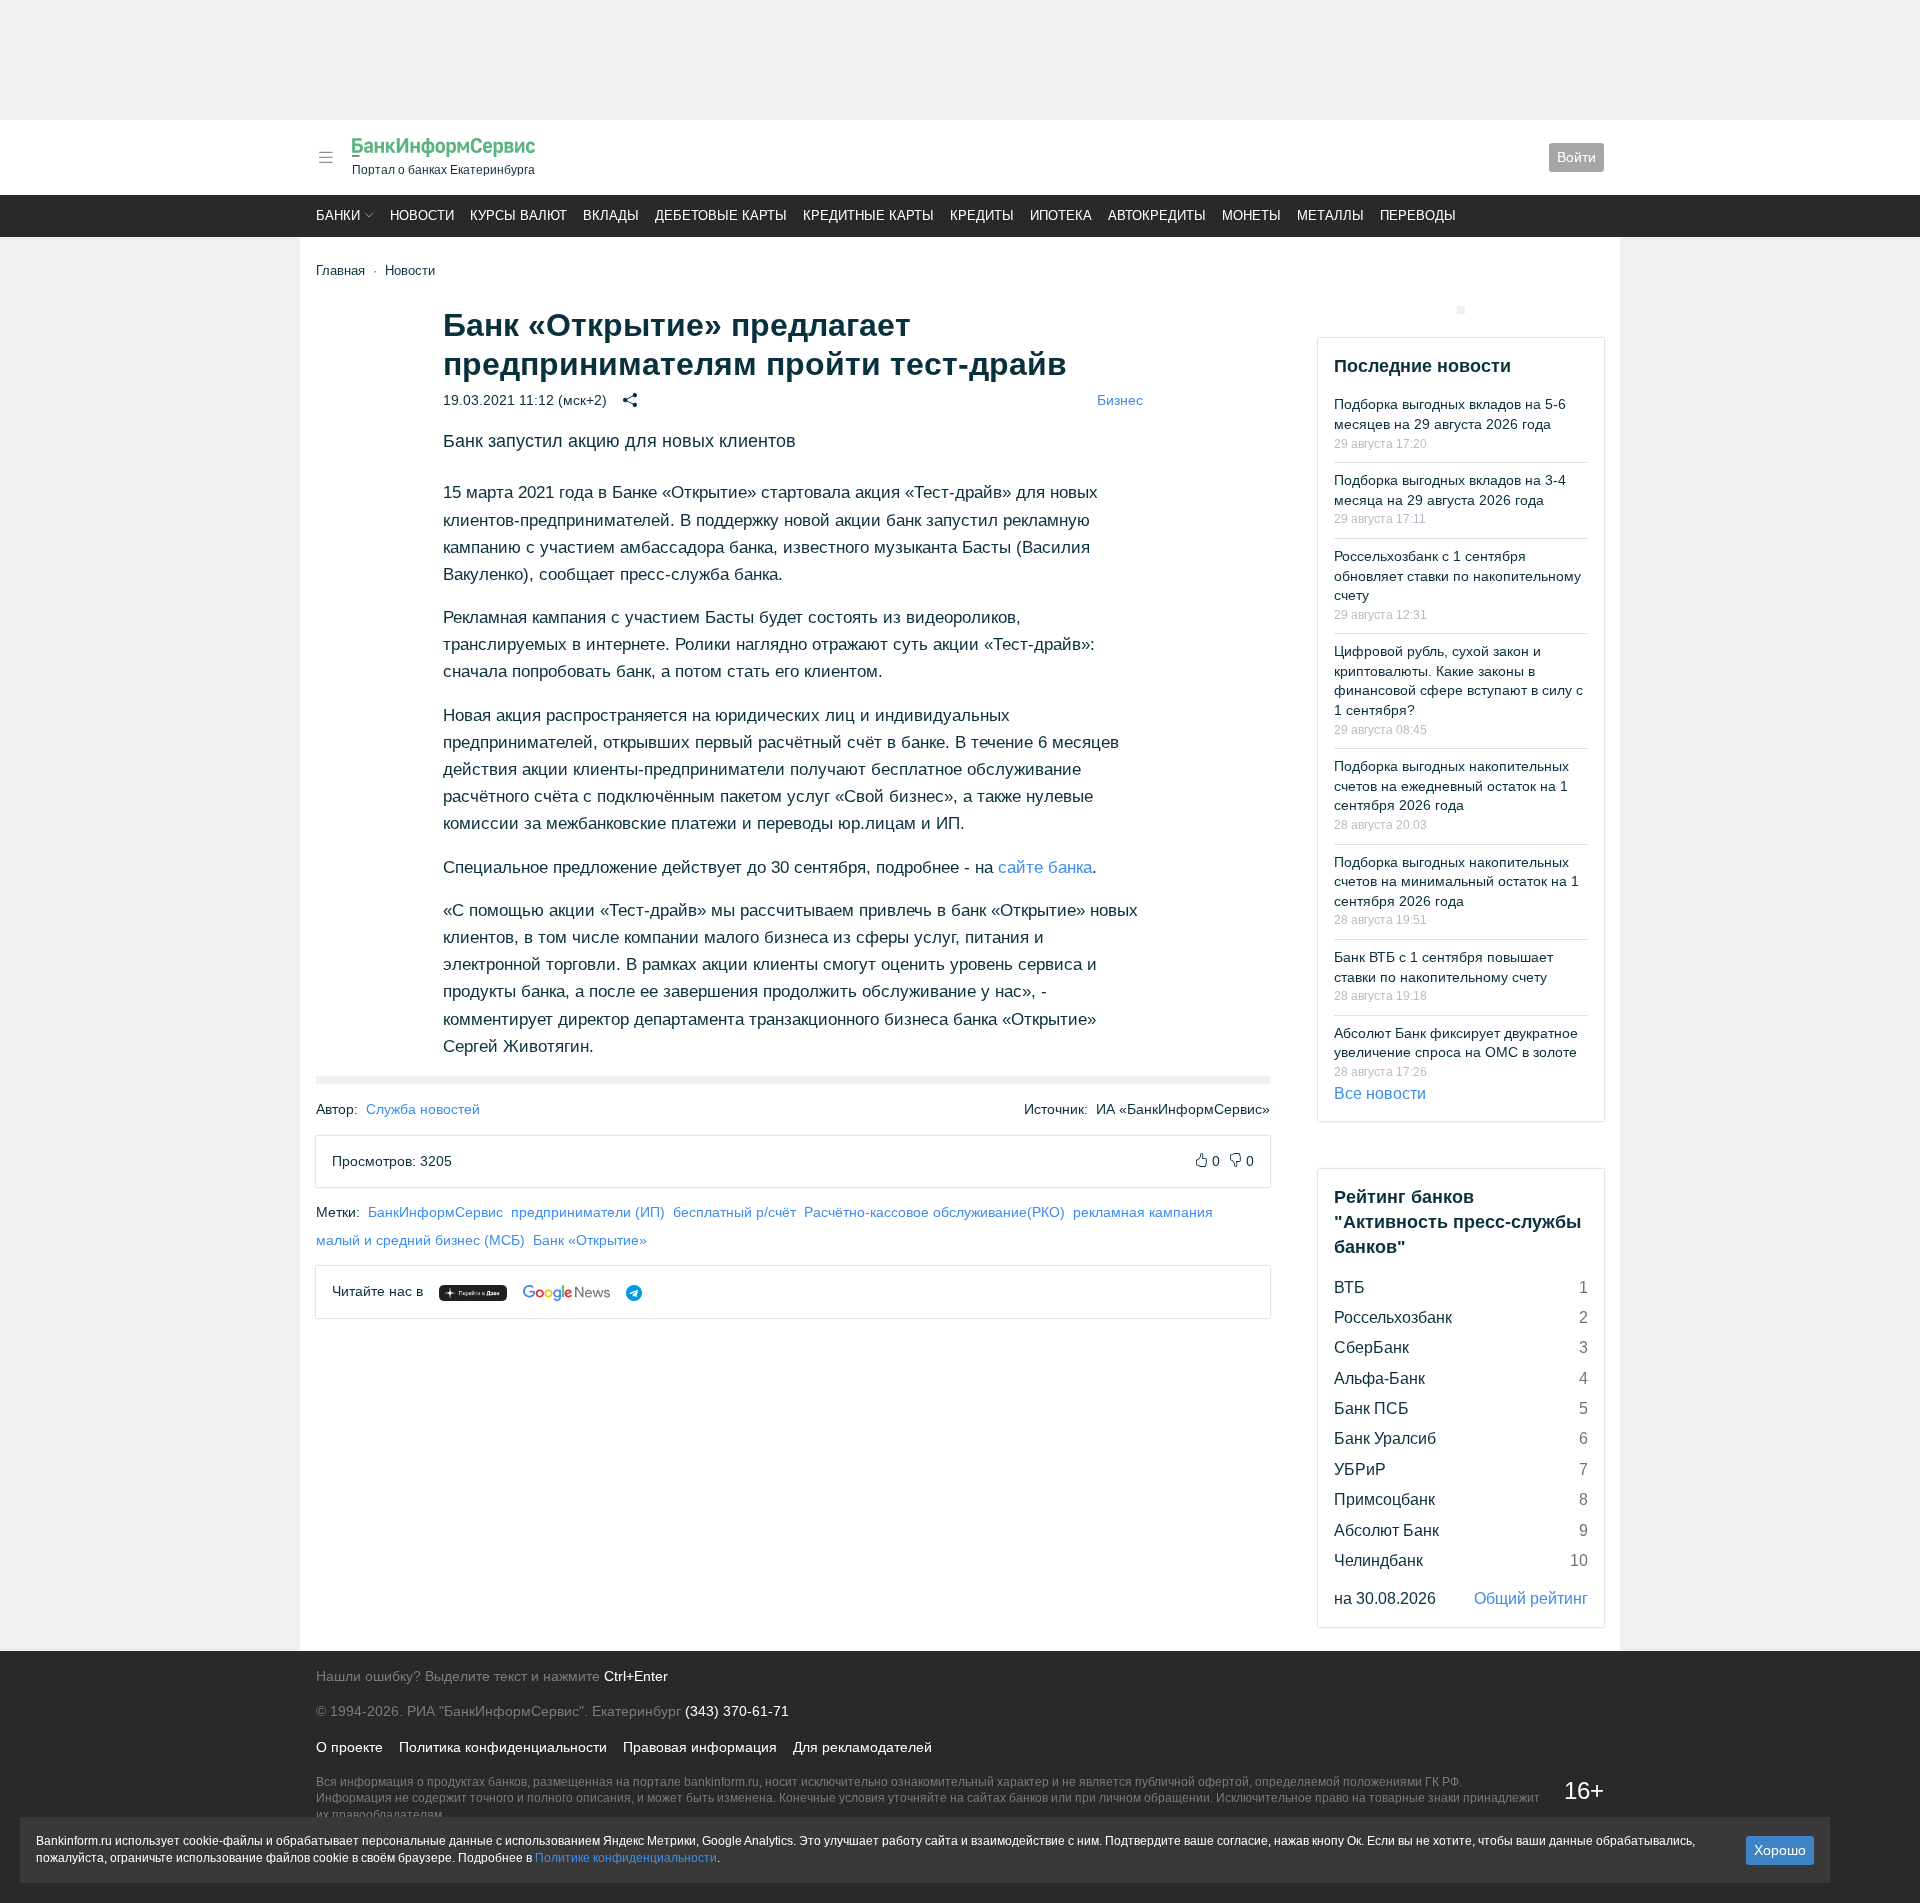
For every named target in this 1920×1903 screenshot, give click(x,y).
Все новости (1380, 1093)
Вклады (611, 215)
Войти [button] (1576, 157)
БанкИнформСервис (435, 1212)
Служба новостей (423, 1109)
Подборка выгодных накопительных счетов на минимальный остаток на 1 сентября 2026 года (1456, 881)
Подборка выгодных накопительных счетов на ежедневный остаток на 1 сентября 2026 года (1451, 785)
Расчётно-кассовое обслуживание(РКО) (934, 1212)
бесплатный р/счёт (734, 1212)
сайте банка (1045, 867)
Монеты (1251, 215)
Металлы (1330, 215)
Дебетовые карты (721, 215)
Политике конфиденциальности (626, 1858)
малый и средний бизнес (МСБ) (420, 1240)
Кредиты (982, 215)
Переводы (1418, 215)
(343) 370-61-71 (737, 1711)
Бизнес (1120, 400)
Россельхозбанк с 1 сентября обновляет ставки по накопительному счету (1457, 575)
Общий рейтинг (1531, 1598)
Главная (340, 270)
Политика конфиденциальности (503, 1747)
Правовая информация (700, 1747)
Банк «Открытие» (590, 1240)
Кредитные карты (868, 215)
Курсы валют (518, 215)
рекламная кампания (1143, 1212)
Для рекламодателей (862, 1747)
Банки (338, 215)
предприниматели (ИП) (588, 1212)
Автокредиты (1157, 215)
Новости (422, 215)
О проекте (349, 1747)
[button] (326, 157)
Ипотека (1061, 215)
